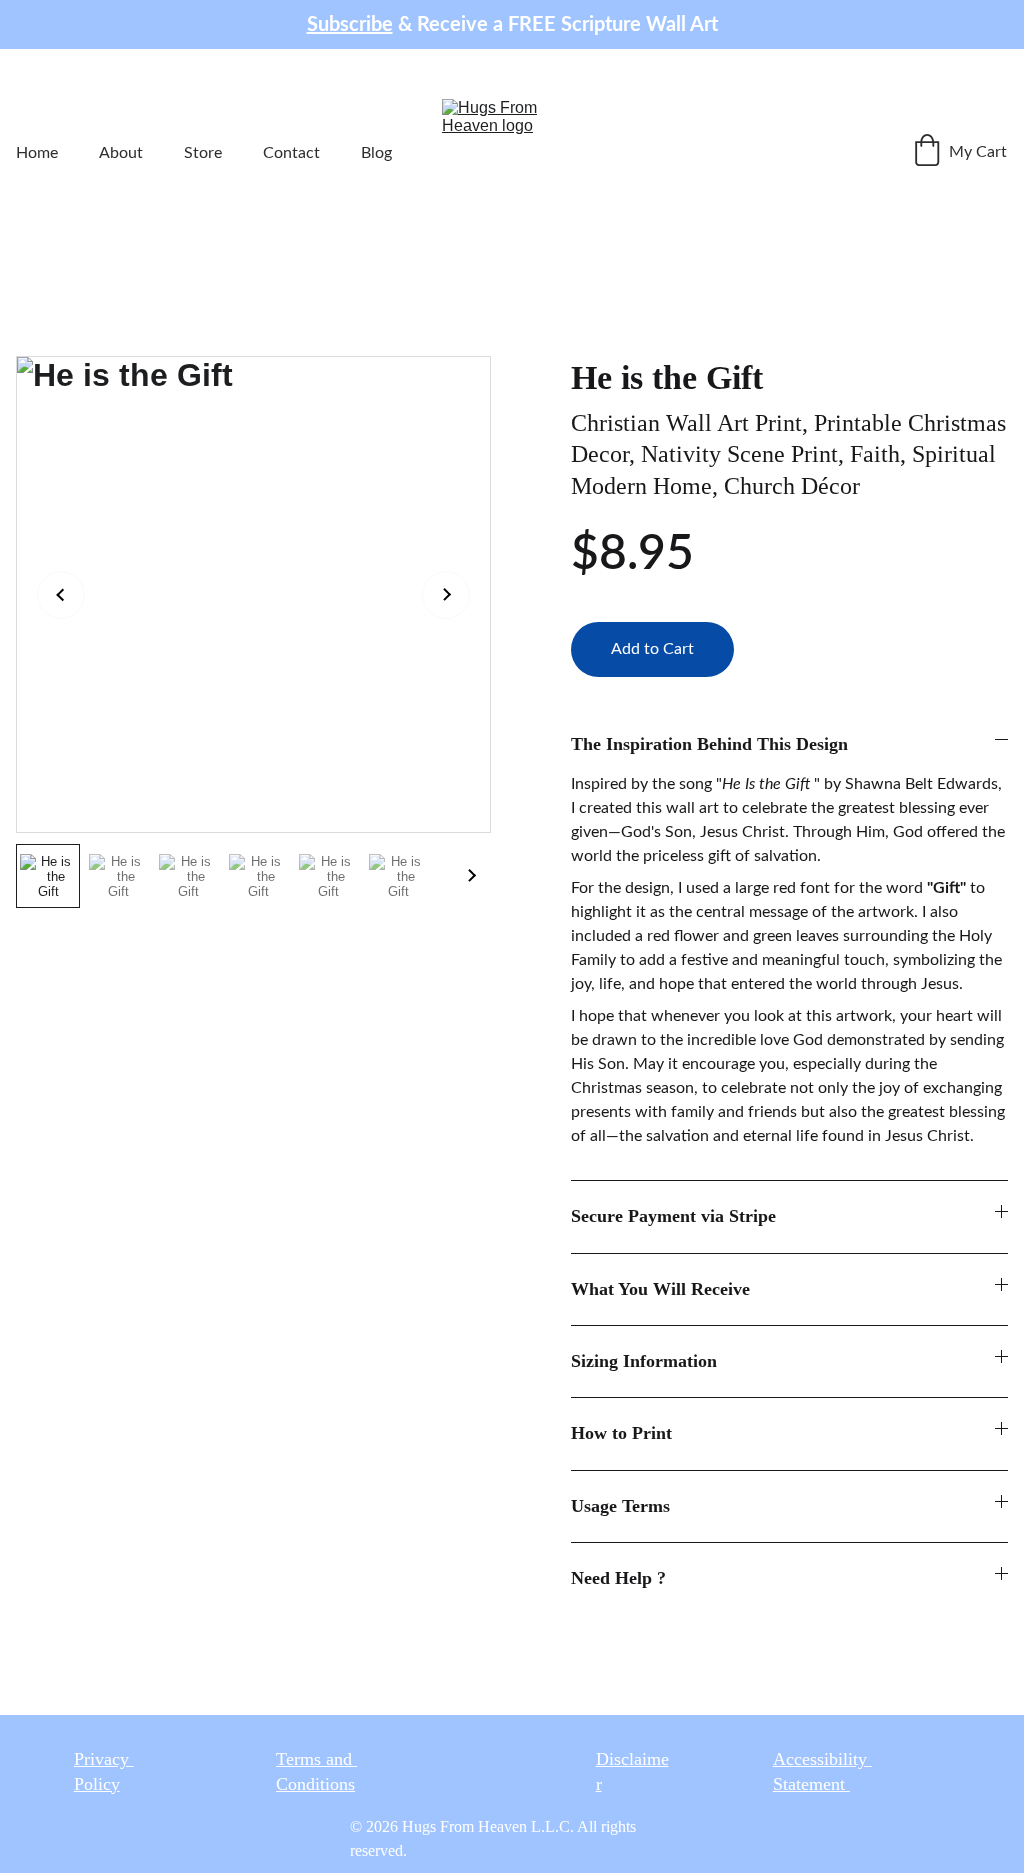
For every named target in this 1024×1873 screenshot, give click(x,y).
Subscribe (350, 25)
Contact (291, 153)
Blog (376, 153)
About (121, 153)
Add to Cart (652, 649)
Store (203, 153)
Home (37, 153)
